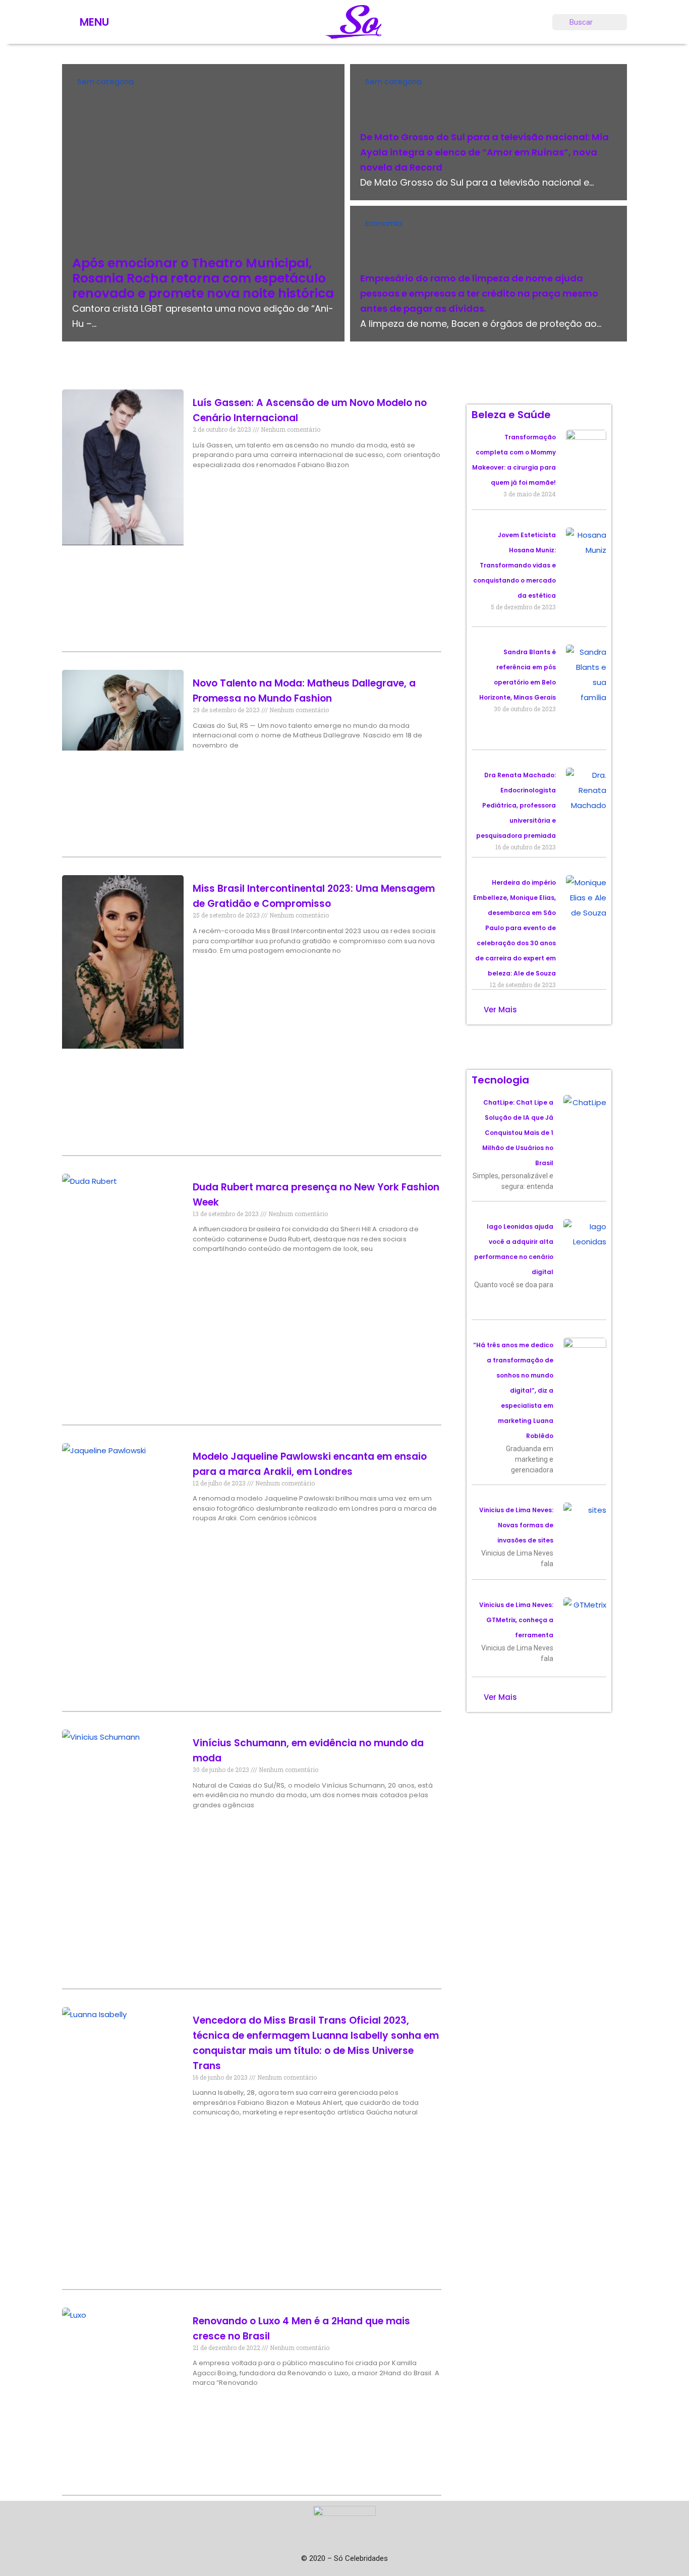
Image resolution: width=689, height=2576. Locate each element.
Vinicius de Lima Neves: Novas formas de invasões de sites (516, 1525)
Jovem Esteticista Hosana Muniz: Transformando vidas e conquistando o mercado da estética (514, 565)
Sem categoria (105, 81)
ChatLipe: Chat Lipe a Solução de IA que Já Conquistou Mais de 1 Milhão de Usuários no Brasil (518, 1133)
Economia (384, 223)
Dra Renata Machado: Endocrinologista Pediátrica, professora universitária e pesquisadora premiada (516, 805)
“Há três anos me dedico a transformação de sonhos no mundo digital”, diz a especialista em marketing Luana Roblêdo (513, 1390)
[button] (500, 1010)
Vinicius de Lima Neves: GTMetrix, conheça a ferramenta (516, 1620)
